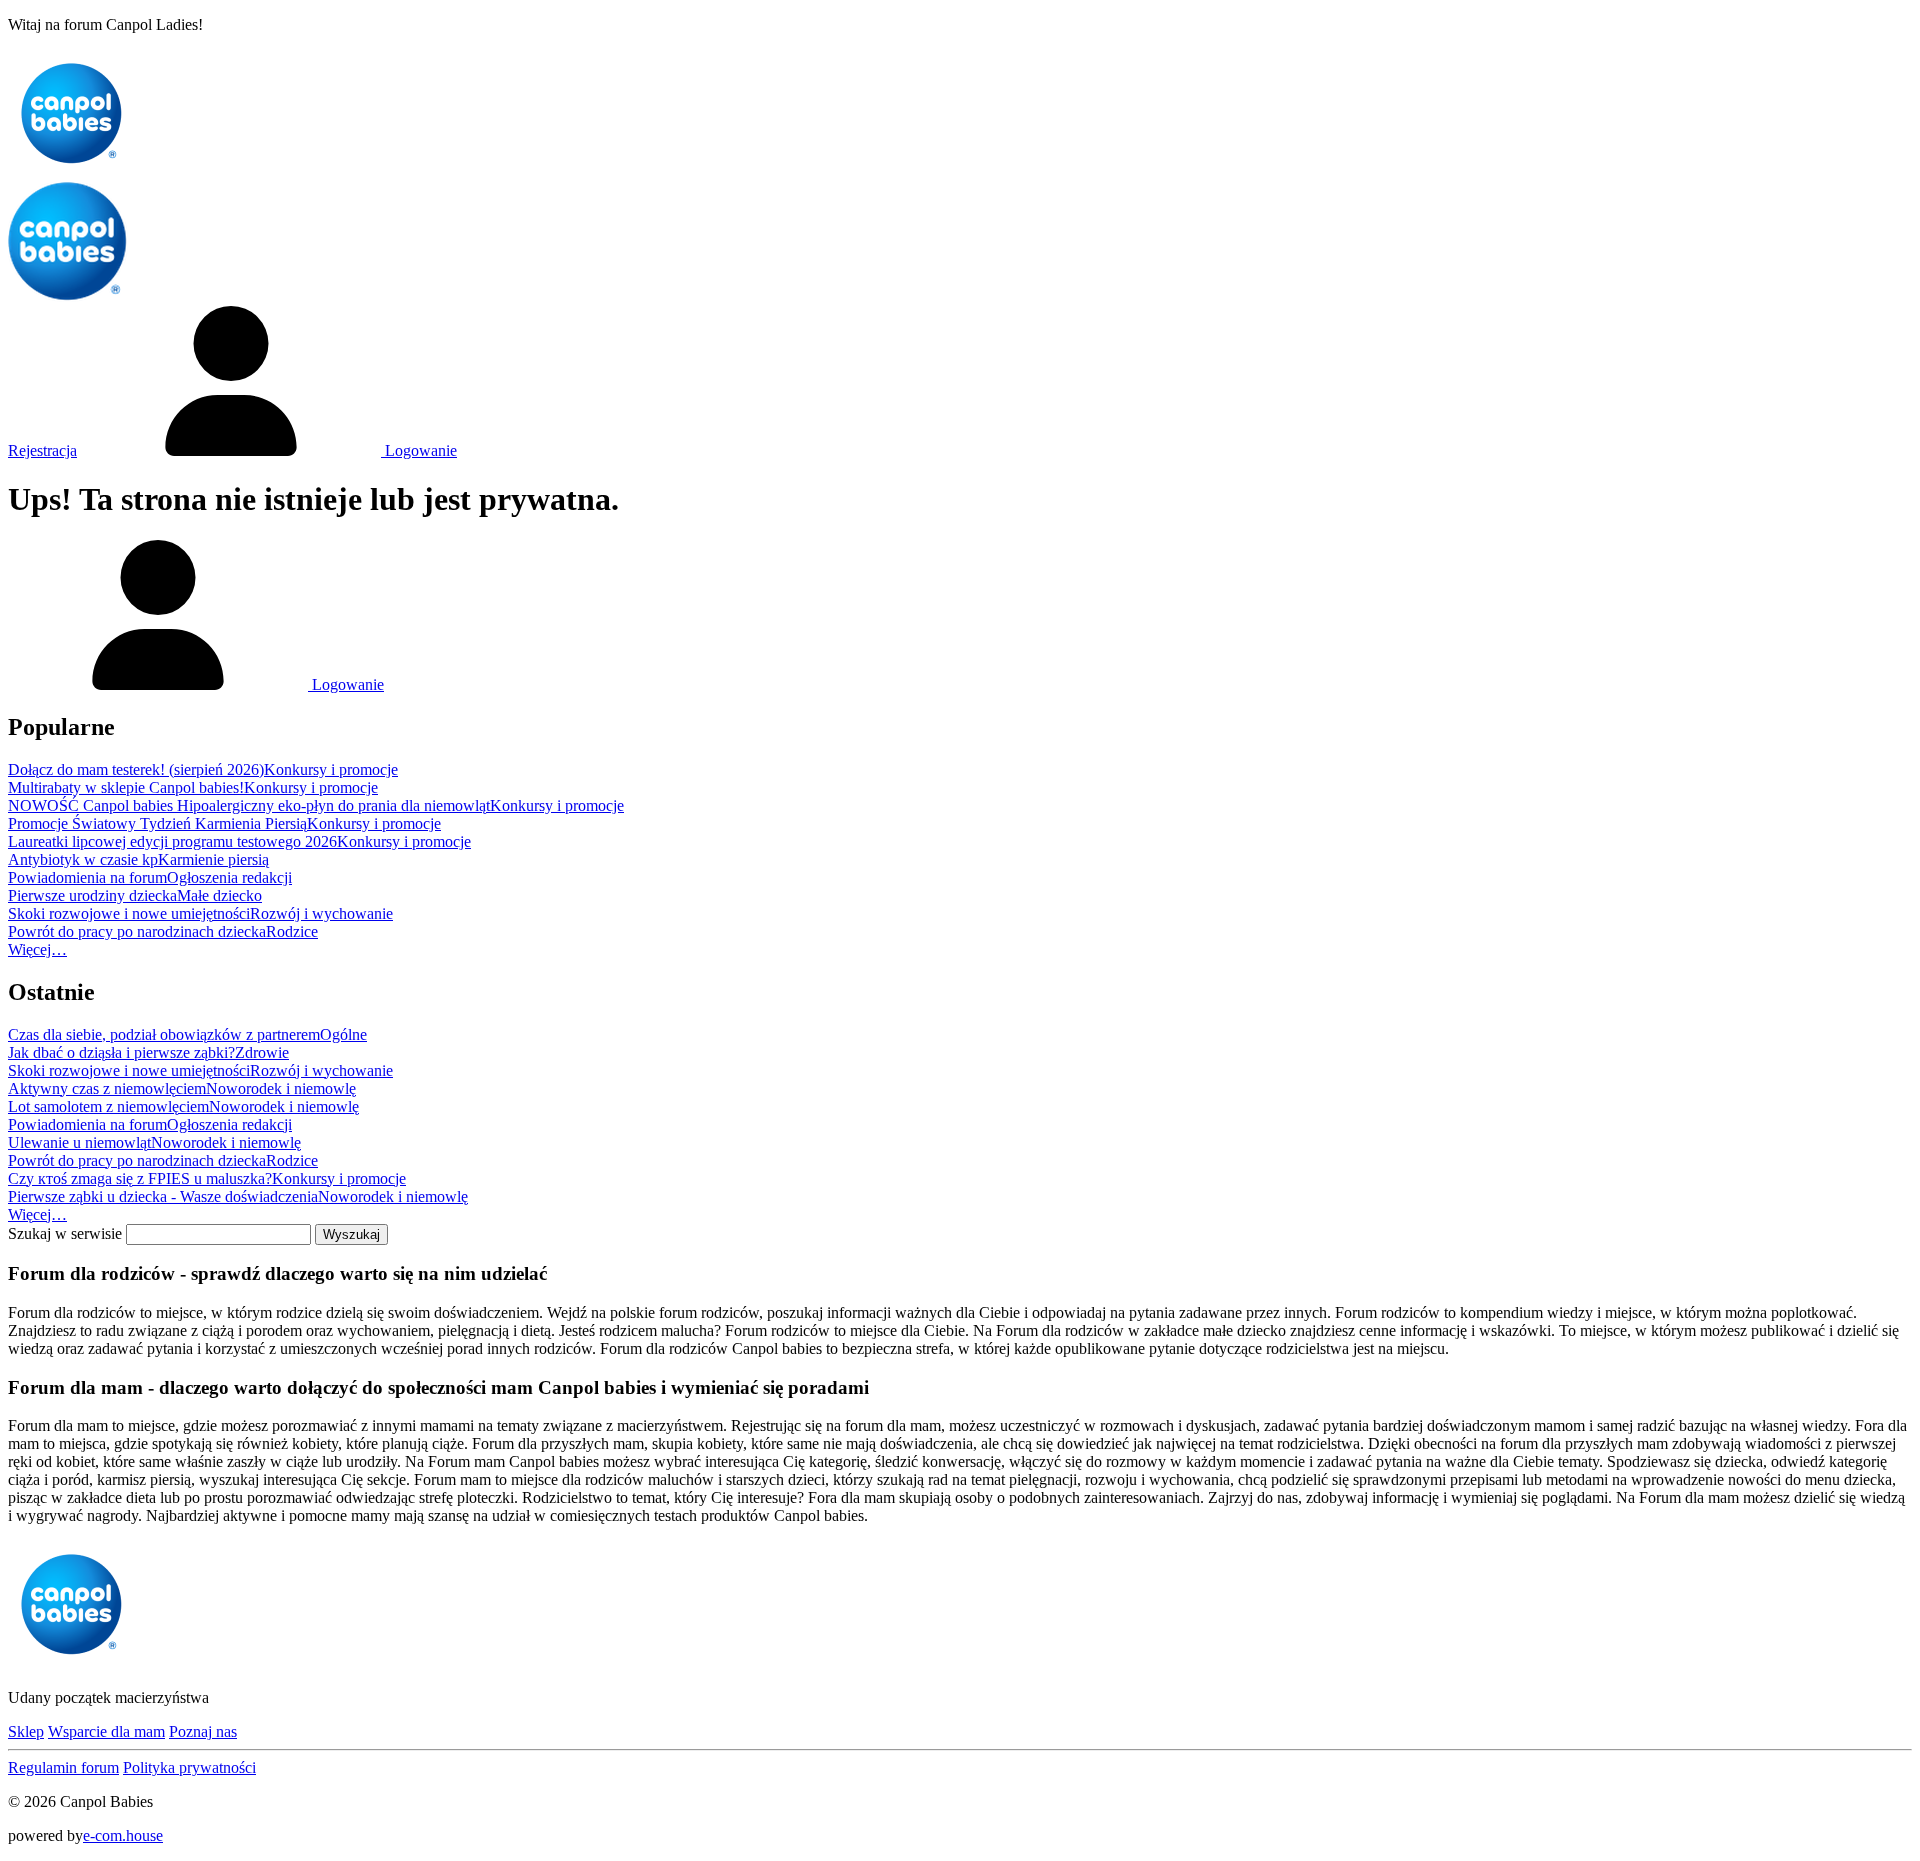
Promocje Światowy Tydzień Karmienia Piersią (157, 823)
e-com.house (123, 1835)
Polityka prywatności (189, 1767)
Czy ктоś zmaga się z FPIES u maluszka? (140, 1178)
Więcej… (37, 949)
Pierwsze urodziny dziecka (92, 895)
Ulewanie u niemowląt (79, 1142)
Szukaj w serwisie (65, 1233)
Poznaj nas (203, 1731)
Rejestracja (42, 450)
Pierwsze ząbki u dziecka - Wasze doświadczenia (163, 1196)
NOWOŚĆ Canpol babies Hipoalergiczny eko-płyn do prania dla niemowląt (249, 805)
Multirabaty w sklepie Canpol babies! (126, 787)
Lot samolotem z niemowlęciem (108, 1106)
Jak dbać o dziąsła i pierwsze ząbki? (121, 1052)
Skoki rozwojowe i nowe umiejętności (129, 913)
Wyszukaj (351, 1234)
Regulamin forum (63, 1767)
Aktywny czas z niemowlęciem (107, 1088)
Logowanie (419, 450)
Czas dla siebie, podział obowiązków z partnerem (164, 1034)
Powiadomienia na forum (87, 877)
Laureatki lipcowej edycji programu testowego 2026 (172, 841)
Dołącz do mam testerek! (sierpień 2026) (136, 769)
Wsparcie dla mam (106, 1731)
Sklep (26, 1731)
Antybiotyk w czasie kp (83, 859)
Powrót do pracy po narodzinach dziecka (137, 931)
